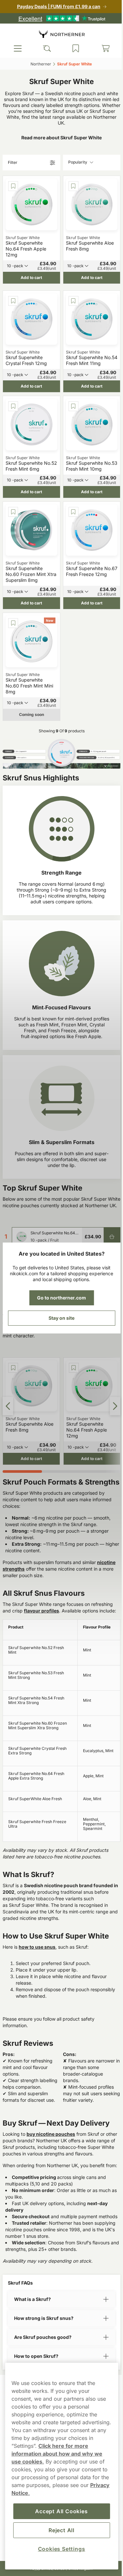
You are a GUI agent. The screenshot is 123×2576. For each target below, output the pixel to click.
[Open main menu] (17, 48)
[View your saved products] (73, 48)
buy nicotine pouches (51, 2089)
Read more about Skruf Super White (59, 138)
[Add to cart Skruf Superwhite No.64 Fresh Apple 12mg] (107, 1190)
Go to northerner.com (59, 1298)
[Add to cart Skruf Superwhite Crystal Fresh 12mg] (107, 1233)
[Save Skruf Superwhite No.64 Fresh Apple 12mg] (12, 185)
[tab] (21, 1412)
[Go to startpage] (59, 34)
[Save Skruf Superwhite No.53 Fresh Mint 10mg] (70, 384)
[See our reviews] (59, 18)
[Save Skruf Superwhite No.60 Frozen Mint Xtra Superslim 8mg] (12, 481)
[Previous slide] (8, 1353)
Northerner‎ (38, 64)
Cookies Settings (59, 2549)
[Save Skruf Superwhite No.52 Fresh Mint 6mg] (12, 384)
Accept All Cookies (59, 2511)
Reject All (59, 2530)
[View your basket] (101, 48)
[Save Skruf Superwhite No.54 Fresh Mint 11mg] (70, 286)
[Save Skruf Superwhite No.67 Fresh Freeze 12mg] (70, 481)
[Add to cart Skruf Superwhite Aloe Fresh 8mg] (107, 1212)
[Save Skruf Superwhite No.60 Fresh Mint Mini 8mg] (12, 584)
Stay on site (59, 1318)
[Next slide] (110, 1353)
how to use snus (37, 1901)
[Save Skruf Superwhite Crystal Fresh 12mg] (12, 286)
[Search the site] (45, 48)
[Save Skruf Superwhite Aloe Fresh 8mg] (70, 185)
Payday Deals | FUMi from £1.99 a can (56, 6)
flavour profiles (41, 1559)
